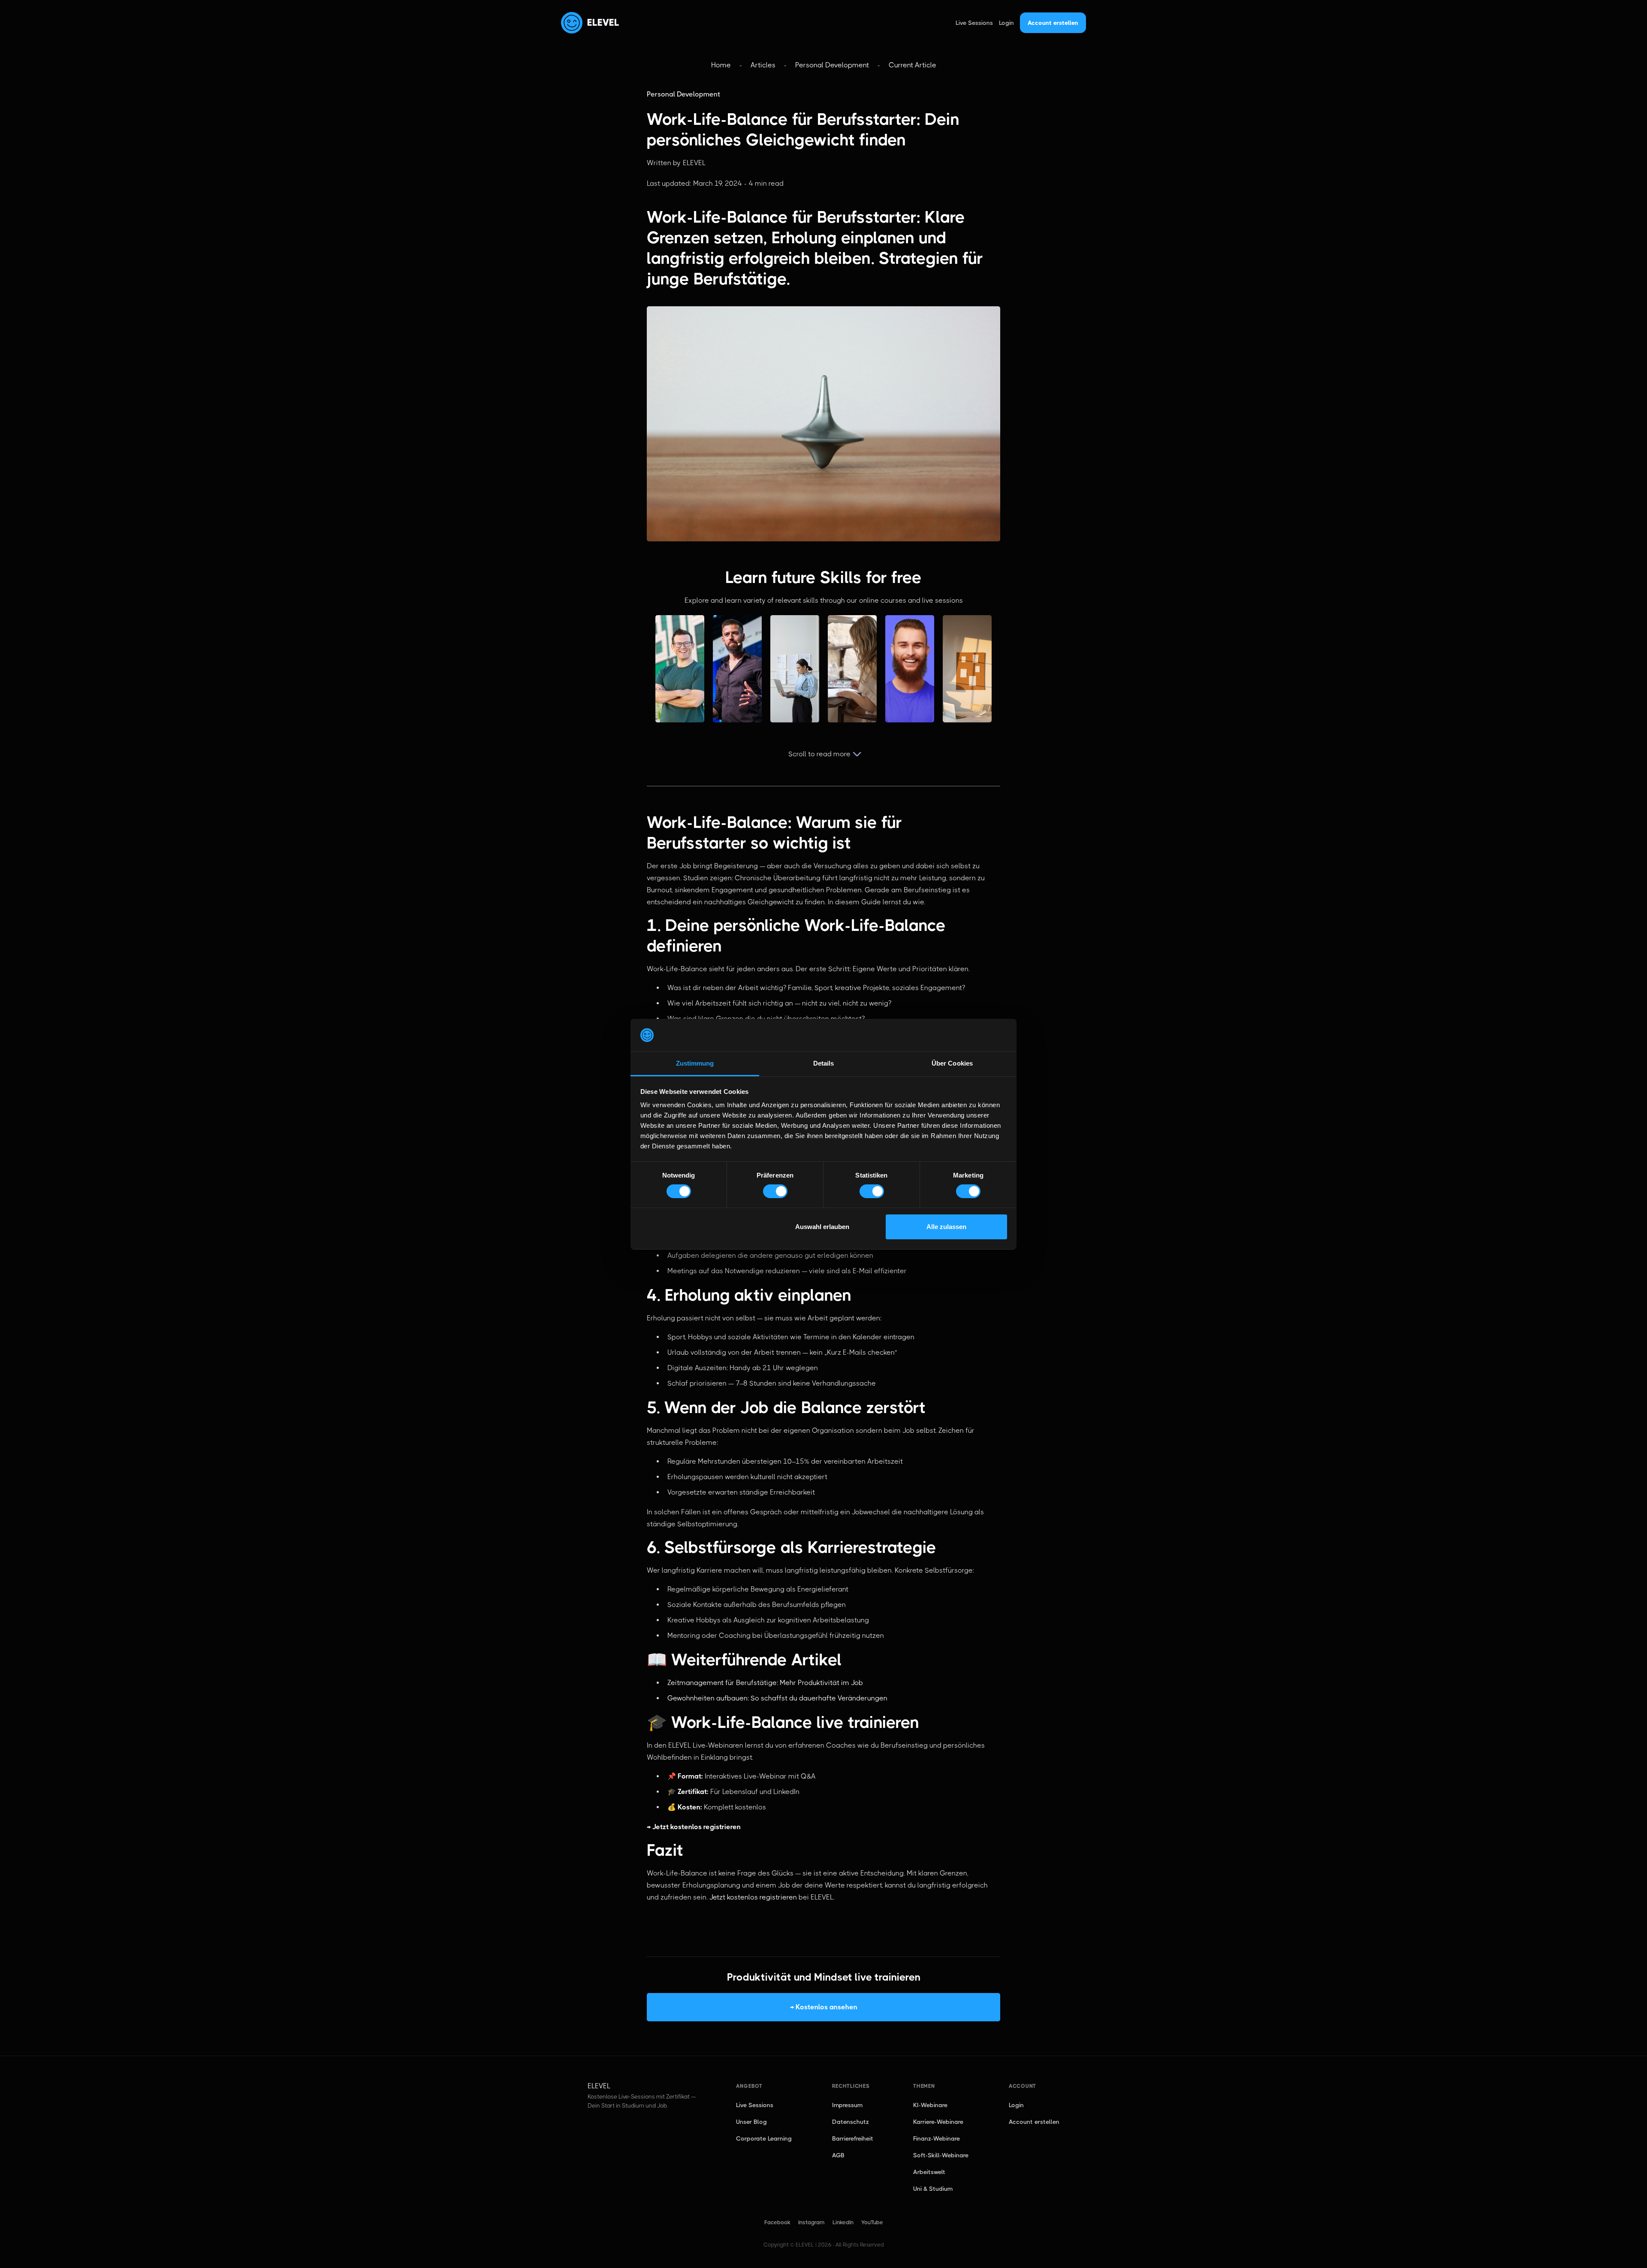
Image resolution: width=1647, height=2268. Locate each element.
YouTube (872, 2222)
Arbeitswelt (929, 2172)
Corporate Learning (764, 2138)
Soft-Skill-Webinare (941, 2155)
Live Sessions (974, 23)
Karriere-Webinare (938, 2122)
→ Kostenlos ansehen (824, 2007)
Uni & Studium (933, 2189)
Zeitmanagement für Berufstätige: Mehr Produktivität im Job (765, 1683)
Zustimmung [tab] (695, 1063)
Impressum (847, 2105)
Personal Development (832, 65)
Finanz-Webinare (937, 2138)
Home (721, 65)
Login (1006, 23)
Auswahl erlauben (822, 1227)
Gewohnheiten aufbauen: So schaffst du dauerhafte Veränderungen (777, 1698)
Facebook (777, 2222)
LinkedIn (843, 2222)
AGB (838, 2155)
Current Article (912, 65)
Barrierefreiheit (853, 2138)
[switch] (775, 1191)
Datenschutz (851, 2122)
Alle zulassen (946, 1227)
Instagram (811, 2222)
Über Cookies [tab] (952, 1063)
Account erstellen (1053, 23)
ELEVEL (603, 23)
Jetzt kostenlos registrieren (753, 1897)
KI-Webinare (930, 2105)
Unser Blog (751, 2122)
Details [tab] (824, 1063)
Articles (763, 65)
